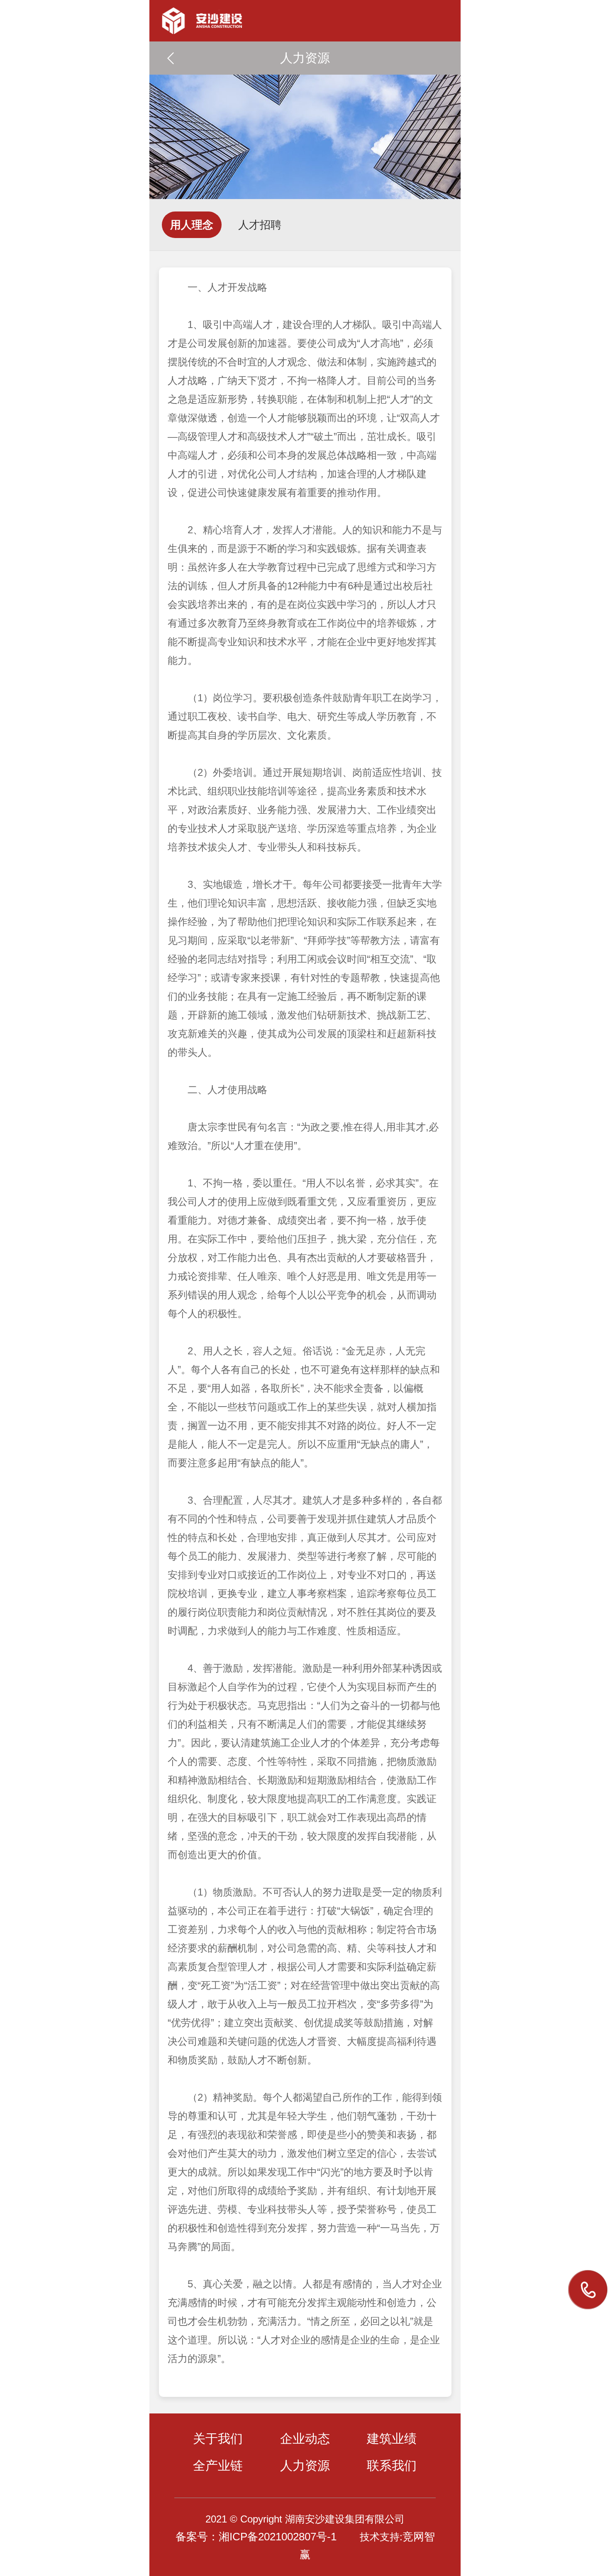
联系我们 (392, 2465)
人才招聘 (260, 225)
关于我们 (218, 2439)
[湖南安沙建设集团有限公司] (305, 17)
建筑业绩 (392, 2439)
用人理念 (192, 225)
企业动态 (305, 2439)
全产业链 (218, 2465)
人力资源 (305, 2465)
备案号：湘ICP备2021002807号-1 (256, 2537)
